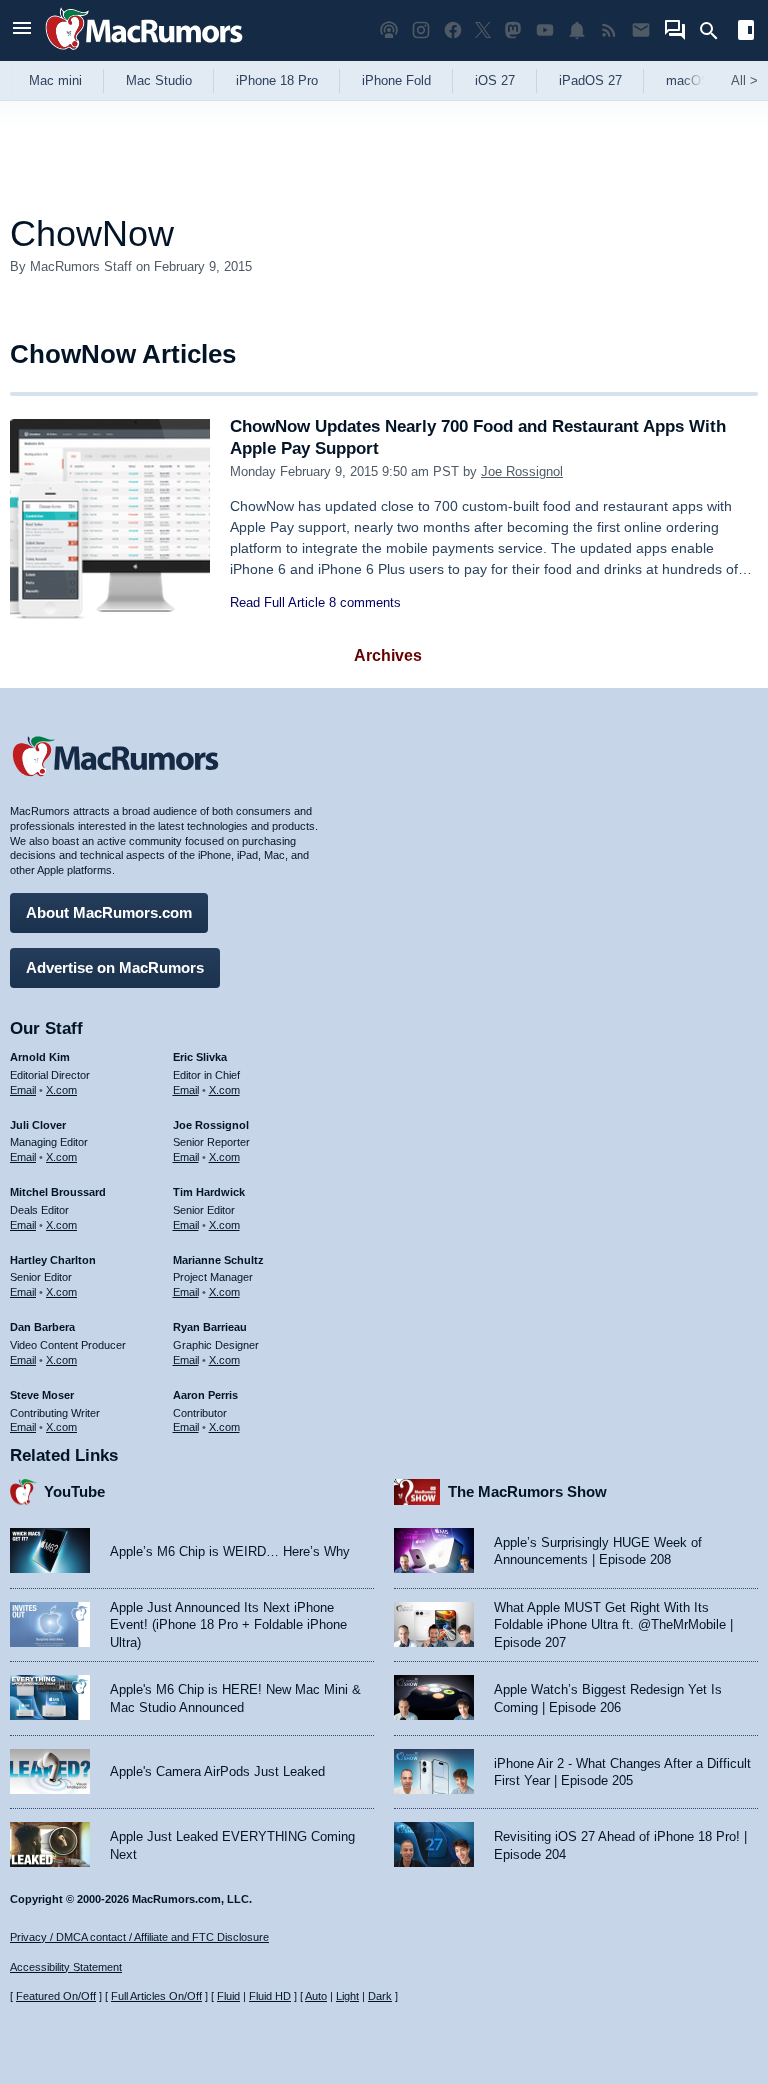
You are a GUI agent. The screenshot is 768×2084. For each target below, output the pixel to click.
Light (347, 1996)
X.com (61, 1090)
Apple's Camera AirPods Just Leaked (217, 1771)
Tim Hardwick (209, 1192)
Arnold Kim (40, 1057)
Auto (316, 1996)
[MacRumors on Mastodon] (513, 30)
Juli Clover (38, 1125)
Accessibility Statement (66, 1967)
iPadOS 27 (590, 80)
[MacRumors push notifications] (577, 30)
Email (23, 1090)
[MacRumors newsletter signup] (641, 30)
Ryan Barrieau (210, 1327)
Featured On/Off (56, 1996)
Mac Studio (159, 80)
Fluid (228, 1996)
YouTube (74, 1491)
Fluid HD (270, 1996)
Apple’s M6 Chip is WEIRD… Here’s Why (230, 1551)
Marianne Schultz (218, 1260)
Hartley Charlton (53, 1260)
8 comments (365, 602)
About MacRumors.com (109, 912)
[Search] (715, 31)
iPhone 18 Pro (277, 80)
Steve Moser (42, 1395)
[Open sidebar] (746, 32)
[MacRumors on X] (483, 30)
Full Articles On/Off (156, 1996)
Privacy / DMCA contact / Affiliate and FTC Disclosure (139, 1937)
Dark (380, 1996)
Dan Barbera (42, 1327)
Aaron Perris (205, 1395)
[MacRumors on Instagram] (421, 30)
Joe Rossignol (522, 471)
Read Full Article (277, 602)
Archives (388, 655)
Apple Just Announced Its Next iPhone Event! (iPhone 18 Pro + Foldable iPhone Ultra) (228, 1625)
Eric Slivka (200, 1057)
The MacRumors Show (527, 1491)
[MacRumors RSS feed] (609, 30)
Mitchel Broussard (58, 1192)
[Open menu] (22, 30)
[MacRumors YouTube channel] (545, 30)
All (744, 80)
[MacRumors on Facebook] (453, 30)
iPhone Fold (396, 80)
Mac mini (55, 80)
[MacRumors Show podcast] (389, 30)
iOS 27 (495, 80)
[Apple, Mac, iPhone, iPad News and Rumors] (144, 52)
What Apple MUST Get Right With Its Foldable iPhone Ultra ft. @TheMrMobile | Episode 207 (613, 1625)
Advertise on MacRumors (115, 967)
